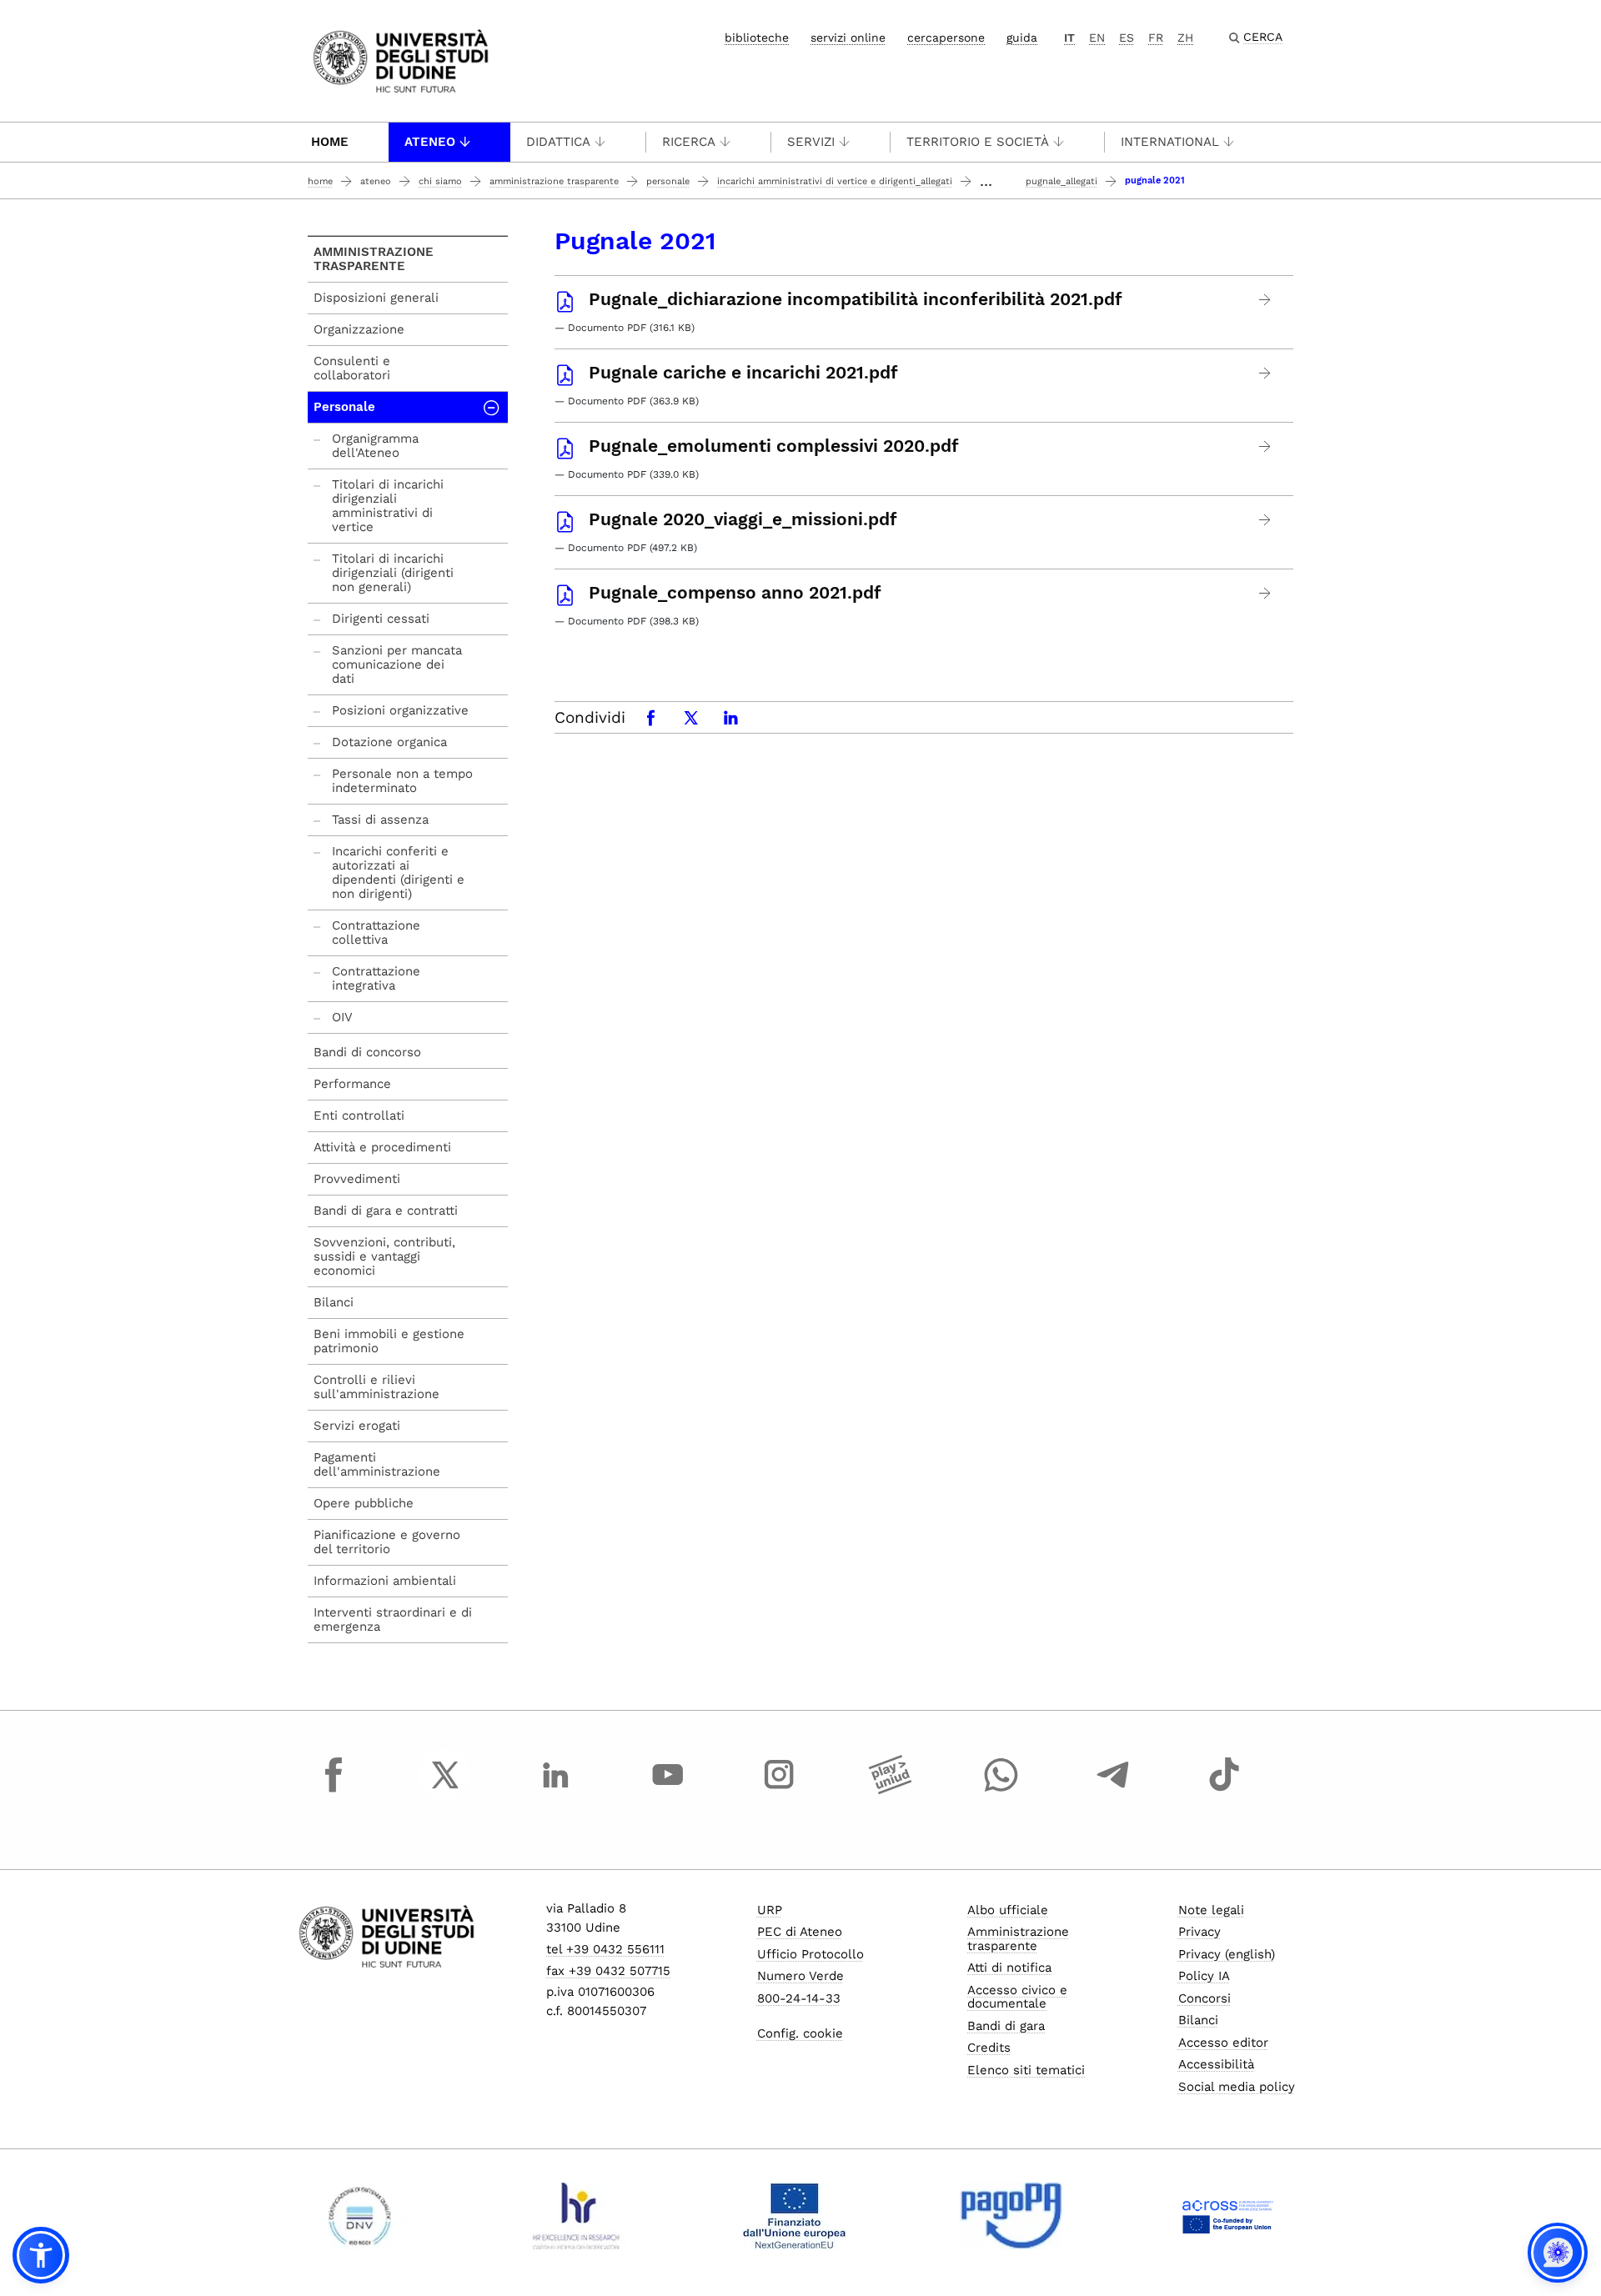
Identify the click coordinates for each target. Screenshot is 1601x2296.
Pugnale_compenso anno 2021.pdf (735, 593)
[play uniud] (891, 1790)
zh (1185, 38)
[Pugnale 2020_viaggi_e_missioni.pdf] (1265, 520)
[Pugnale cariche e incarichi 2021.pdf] (1265, 373)
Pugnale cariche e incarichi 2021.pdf (743, 373)
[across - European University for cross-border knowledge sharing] (1228, 2216)
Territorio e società (978, 142)
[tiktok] (1224, 1790)
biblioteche (757, 38)
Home (330, 142)
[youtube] (668, 1790)
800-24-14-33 (799, 1998)
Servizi (811, 142)
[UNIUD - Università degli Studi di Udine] (401, 60)
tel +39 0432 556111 (605, 1949)
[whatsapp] (1001, 1790)
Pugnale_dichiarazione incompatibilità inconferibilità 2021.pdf (856, 299)
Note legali (1211, 1910)
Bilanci (1198, 2020)
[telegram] (1113, 1790)
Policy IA (1204, 1976)
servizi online (848, 38)
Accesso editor (1223, 2043)
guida (1022, 38)
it (1069, 38)
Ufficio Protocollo (811, 1954)
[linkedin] (556, 1790)
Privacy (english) (1227, 1954)
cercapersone (946, 38)
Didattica (558, 142)
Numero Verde (800, 1976)
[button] (41, 2255)
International (1170, 142)
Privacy (1199, 1932)
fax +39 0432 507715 (608, 1971)
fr (1156, 38)
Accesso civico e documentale (1017, 1997)
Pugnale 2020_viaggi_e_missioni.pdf (743, 519)
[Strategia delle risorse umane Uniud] (577, 2216)
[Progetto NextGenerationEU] (794, 2216)
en (1097, 38)
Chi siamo (440, 181)
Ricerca (689, 142)
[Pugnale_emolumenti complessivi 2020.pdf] (1265, 446)
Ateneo (430, 142)
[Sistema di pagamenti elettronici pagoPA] (1011, 2216)
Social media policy (1237, 2087)
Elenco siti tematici (1026, 2070)
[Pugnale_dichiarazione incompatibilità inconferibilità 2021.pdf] (1265, 300)
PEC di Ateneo (800, 1932)
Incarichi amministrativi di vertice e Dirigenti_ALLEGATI (835, 181)
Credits (989, 2048)
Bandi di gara (1006, 2026)
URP (770, 1910)
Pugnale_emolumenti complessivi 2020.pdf (774, 446)
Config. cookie (800, 2033)
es (1127, 38)
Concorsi (1205, 1998)
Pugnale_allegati (1061, 181)
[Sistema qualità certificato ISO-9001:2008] (360, 2216)
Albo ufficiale (1008, 1910)
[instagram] (779, 1790)
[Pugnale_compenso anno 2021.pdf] (1265, 593)
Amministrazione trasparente (554, 181)
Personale (668, 181)
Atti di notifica (1009, 1968)
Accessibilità (1216, 2064)
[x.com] (445, 1790)
